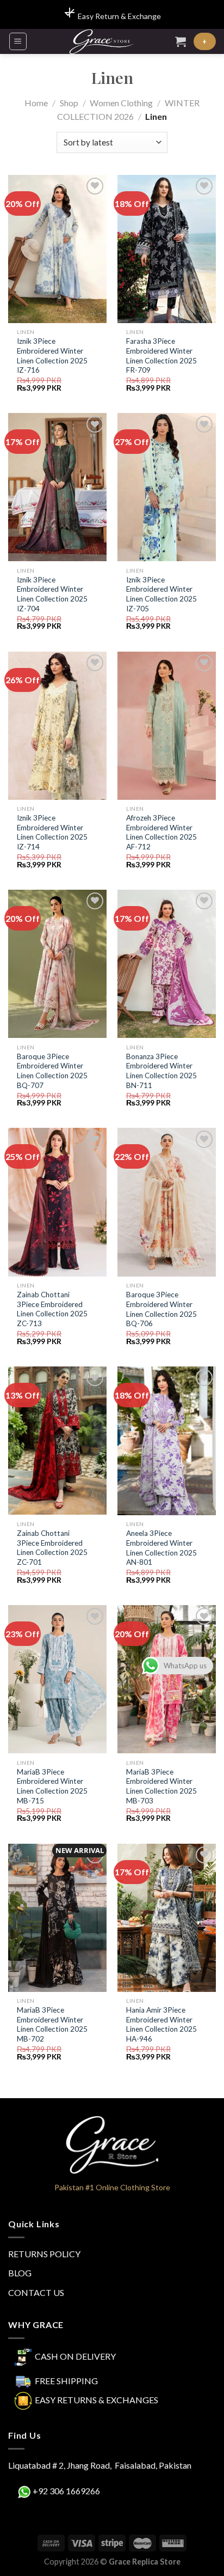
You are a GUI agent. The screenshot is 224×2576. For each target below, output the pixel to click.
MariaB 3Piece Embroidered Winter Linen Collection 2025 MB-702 (52, 2024)
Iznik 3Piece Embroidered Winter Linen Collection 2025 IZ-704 (52, 594)
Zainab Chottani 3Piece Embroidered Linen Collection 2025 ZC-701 (52, 1548)
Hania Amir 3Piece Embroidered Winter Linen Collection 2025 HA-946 (161, 2024)
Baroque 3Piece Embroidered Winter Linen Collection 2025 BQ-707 (52, 1071)
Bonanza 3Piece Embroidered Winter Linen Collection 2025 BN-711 (161, 1071)
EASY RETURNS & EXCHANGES (97, 2399)
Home (36, 103)
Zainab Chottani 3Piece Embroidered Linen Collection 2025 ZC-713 (52, 1309)
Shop (69, 103)
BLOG (20, 2273)
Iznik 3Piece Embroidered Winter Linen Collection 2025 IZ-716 (52, 356)
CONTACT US (36, 2292)
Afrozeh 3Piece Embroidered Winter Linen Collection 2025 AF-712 (161, 832)
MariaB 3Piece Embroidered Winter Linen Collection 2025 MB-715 (52, 1786)
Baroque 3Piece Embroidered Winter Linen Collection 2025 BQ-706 (161, 1309)
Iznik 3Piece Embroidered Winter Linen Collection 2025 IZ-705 (161, 594)
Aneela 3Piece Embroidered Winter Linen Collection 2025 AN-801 (161, 1548)
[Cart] (181, 41)
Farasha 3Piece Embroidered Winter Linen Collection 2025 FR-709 (161, 356)
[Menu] (18, 41)
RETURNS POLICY (44, 2254)
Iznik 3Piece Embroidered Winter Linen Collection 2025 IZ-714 (52, 832)
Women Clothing (121, 103)
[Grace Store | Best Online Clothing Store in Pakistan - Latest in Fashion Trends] (101, 41)
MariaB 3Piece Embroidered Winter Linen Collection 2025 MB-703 (161, 1786)
